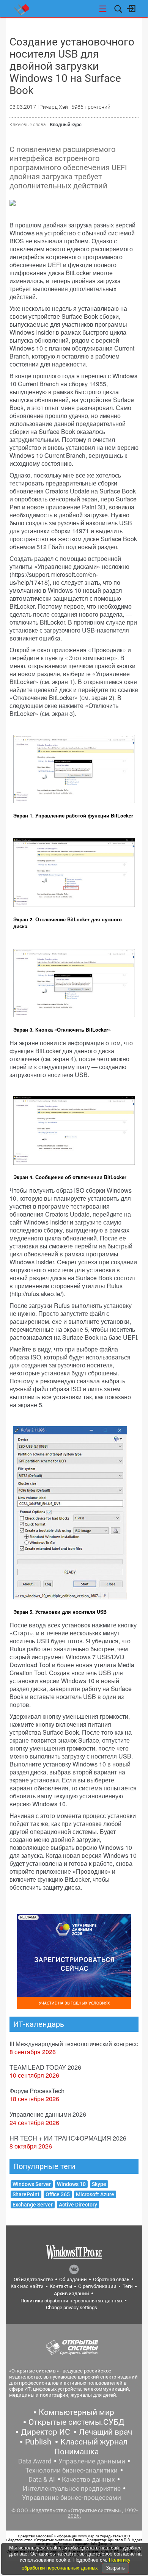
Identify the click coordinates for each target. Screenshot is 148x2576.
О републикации (97, 2286)
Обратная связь (111, 2279)
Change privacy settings (72, 2307)
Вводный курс (66, 124)
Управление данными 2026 (48, 2114)
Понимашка (76, 2452)
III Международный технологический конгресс (74, 2044)
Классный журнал (94, 2442)
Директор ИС (46, 2432)
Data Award (35, 2461)
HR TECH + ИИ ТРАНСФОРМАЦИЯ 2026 (68, 2138)
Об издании (73, 2279)
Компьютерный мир (76, 2412)
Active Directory (78, 2205)
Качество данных (88, 2479)
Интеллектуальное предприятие (72, 2488)
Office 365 (58, 2194)
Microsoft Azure (95, 2194)
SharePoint (26, 2194)
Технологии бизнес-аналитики (72, 2470)
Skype (99, 2184)
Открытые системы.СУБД (76, 2422)
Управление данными (92, 2461)
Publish (38, 2442)
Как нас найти (27, 2286)
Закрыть (115, 2568)
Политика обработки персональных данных (72, 2301)
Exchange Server (33, 2205)
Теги (128, 2286)
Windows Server (32, 2184)
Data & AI (42, 2479)
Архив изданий (72, 2293)
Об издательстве (33, 2279)
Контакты (61, 2286)
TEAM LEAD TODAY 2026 (45, 2067)
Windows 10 (71, 2184)
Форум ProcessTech (37, 2091)
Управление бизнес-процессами (72, 2498)
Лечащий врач (105, 2432)
